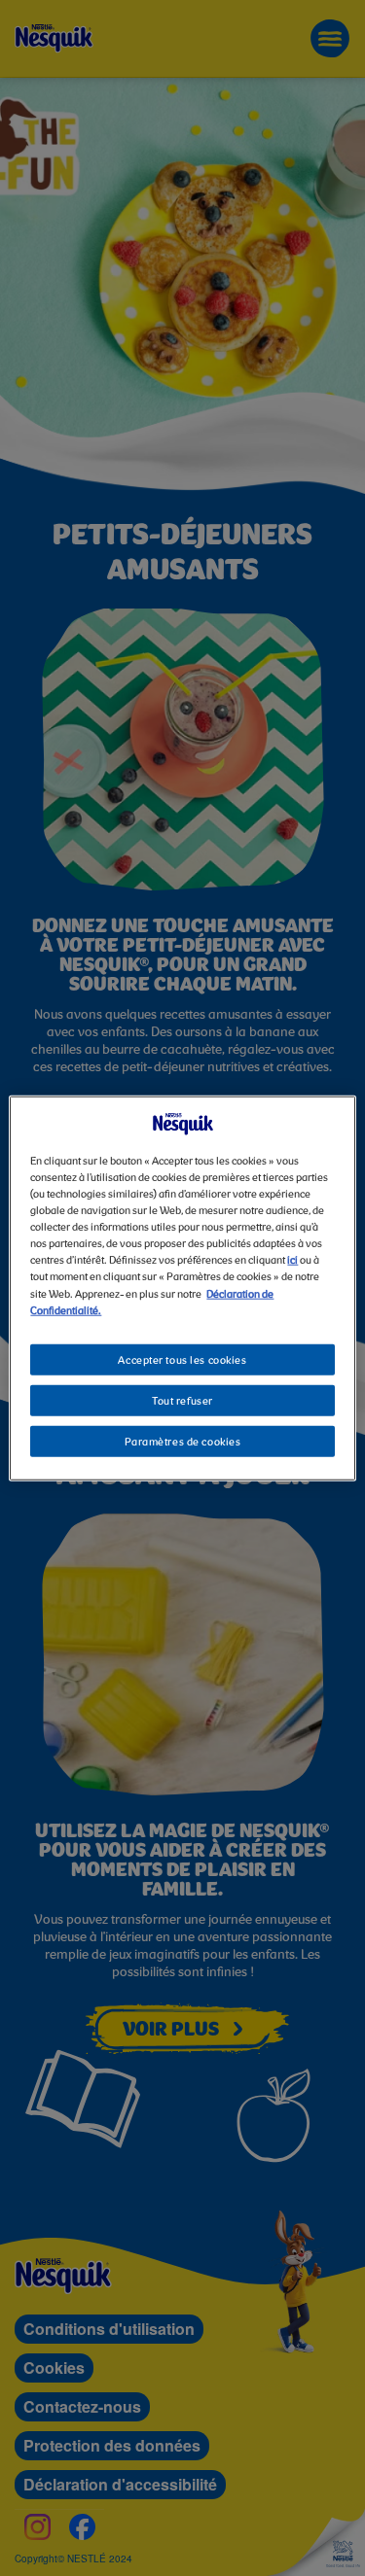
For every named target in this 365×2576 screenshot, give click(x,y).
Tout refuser (182, 1401)
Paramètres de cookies (183, 1442)
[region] (182, 1288)
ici (292, 1261)
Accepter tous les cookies (182, 1360)
